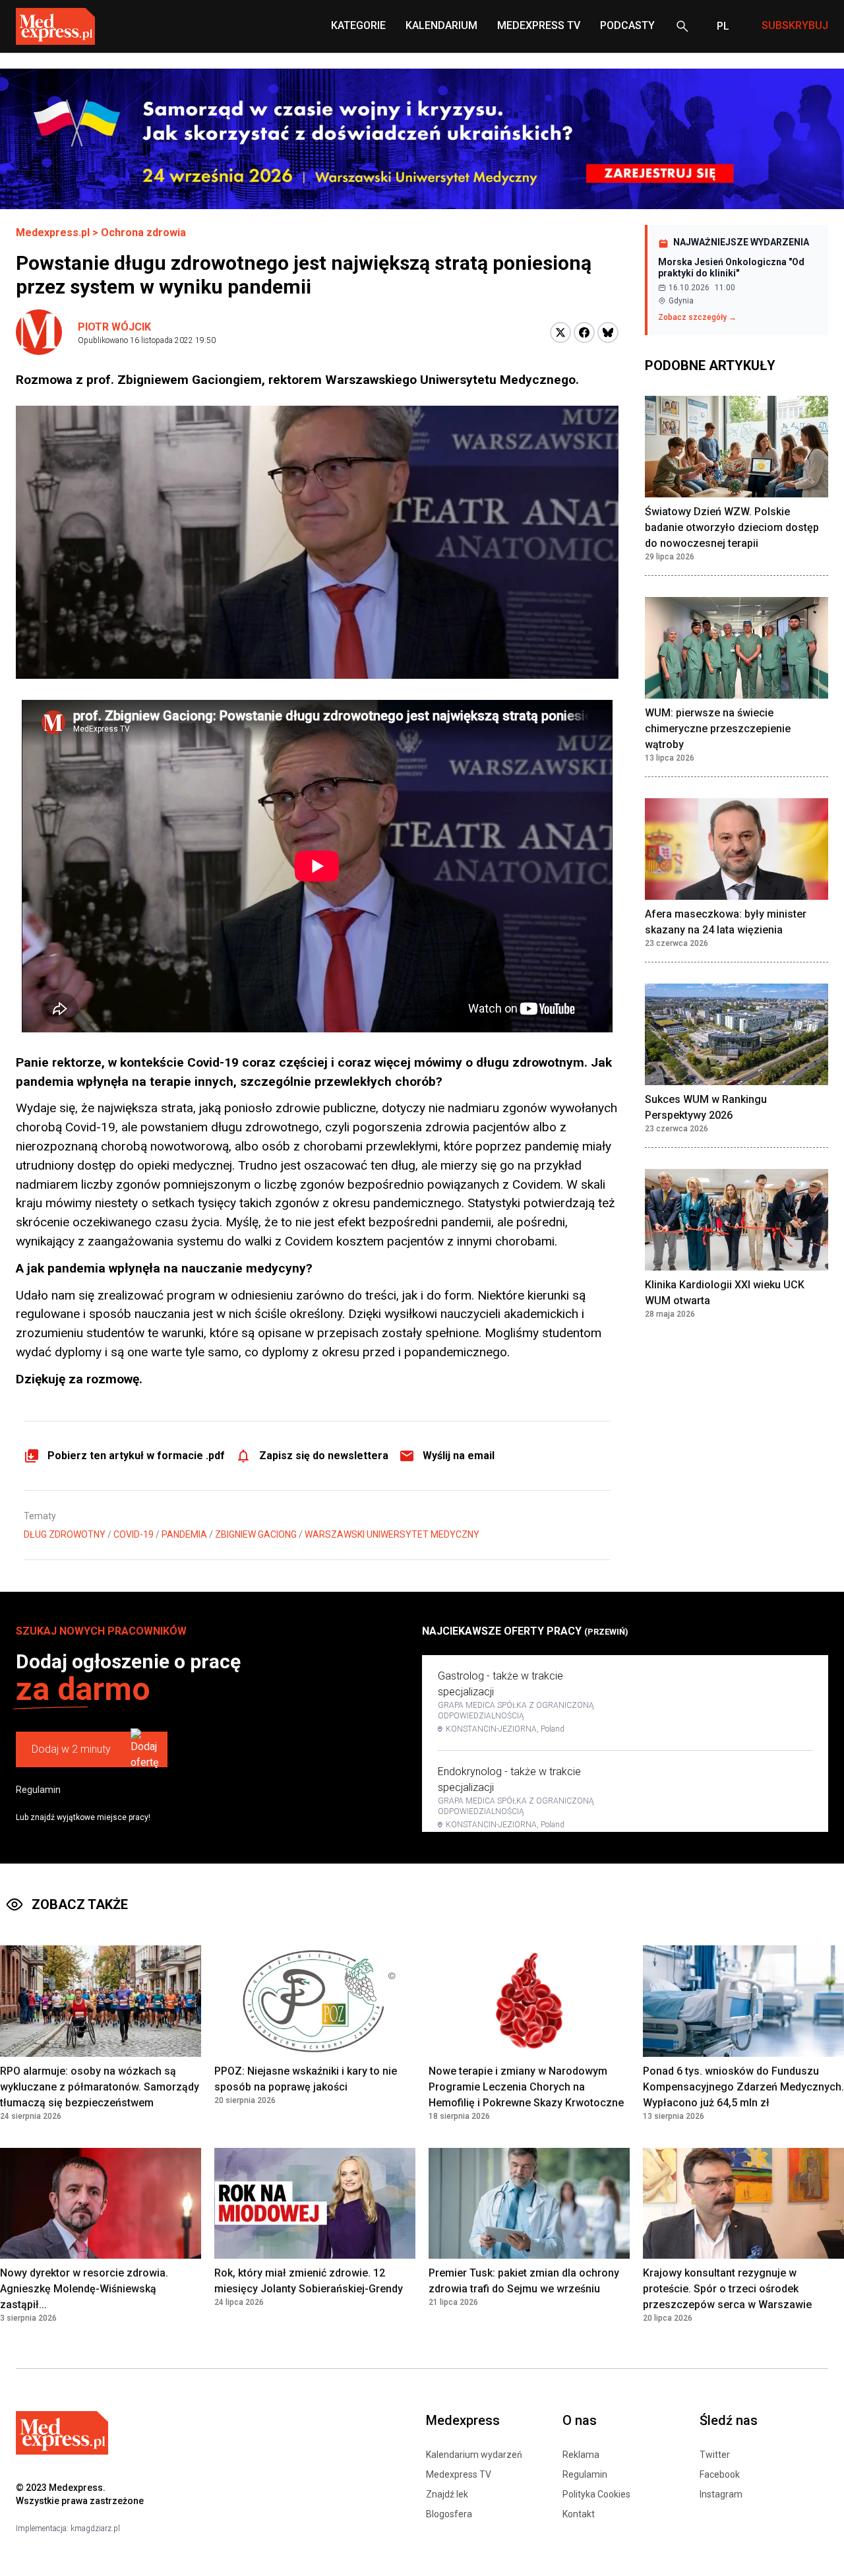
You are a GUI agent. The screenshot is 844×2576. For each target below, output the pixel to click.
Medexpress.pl (53, 233)
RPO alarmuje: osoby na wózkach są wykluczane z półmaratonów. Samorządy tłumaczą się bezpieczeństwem (100, 2087)
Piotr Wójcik (114, 327)
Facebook (720, 2474)
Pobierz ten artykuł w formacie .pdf (136, 1456)
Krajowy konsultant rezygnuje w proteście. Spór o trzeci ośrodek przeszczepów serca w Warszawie (727, 2289)
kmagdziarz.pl (95, 2529)
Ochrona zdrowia (143, 233)
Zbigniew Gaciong (256, 1534)
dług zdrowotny (65, 1534)
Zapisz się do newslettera (324, 1456)
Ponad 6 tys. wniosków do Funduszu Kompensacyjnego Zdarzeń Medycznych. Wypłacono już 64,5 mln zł (743, 2087)
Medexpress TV (459, 2474)
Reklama (581, 2455)
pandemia (184, 1534)
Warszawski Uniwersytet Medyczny (392, 1534)
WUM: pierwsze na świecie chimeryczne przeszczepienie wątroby (718, 729)
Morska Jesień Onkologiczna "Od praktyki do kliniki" (731, 268)
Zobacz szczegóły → (697, 317)
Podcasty (627, 25)
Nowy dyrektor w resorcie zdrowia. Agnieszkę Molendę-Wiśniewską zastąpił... (84, 2289)
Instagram (721, 2494)
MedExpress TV (539, 25)
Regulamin (38, 1790)
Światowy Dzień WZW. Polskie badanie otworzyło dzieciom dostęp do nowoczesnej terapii (732, 527)
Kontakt (579, 2514)
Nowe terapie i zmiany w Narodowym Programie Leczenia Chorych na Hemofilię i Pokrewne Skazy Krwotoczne (526, 2087)
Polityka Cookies (596, 2494)
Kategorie (358, 25)
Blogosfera (449, 2514)
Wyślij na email (459, 1456)
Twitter (715, 2455)
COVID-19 (134, 1534)
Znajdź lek (447, 2494)
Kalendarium (441, 25)
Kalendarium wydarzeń (474, 2455)
